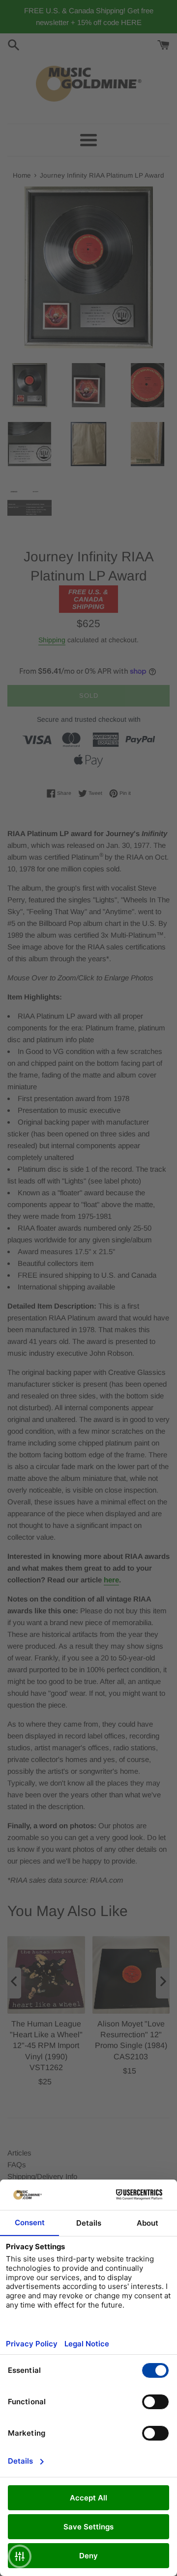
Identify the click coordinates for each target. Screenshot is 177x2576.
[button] (20, 2556)
